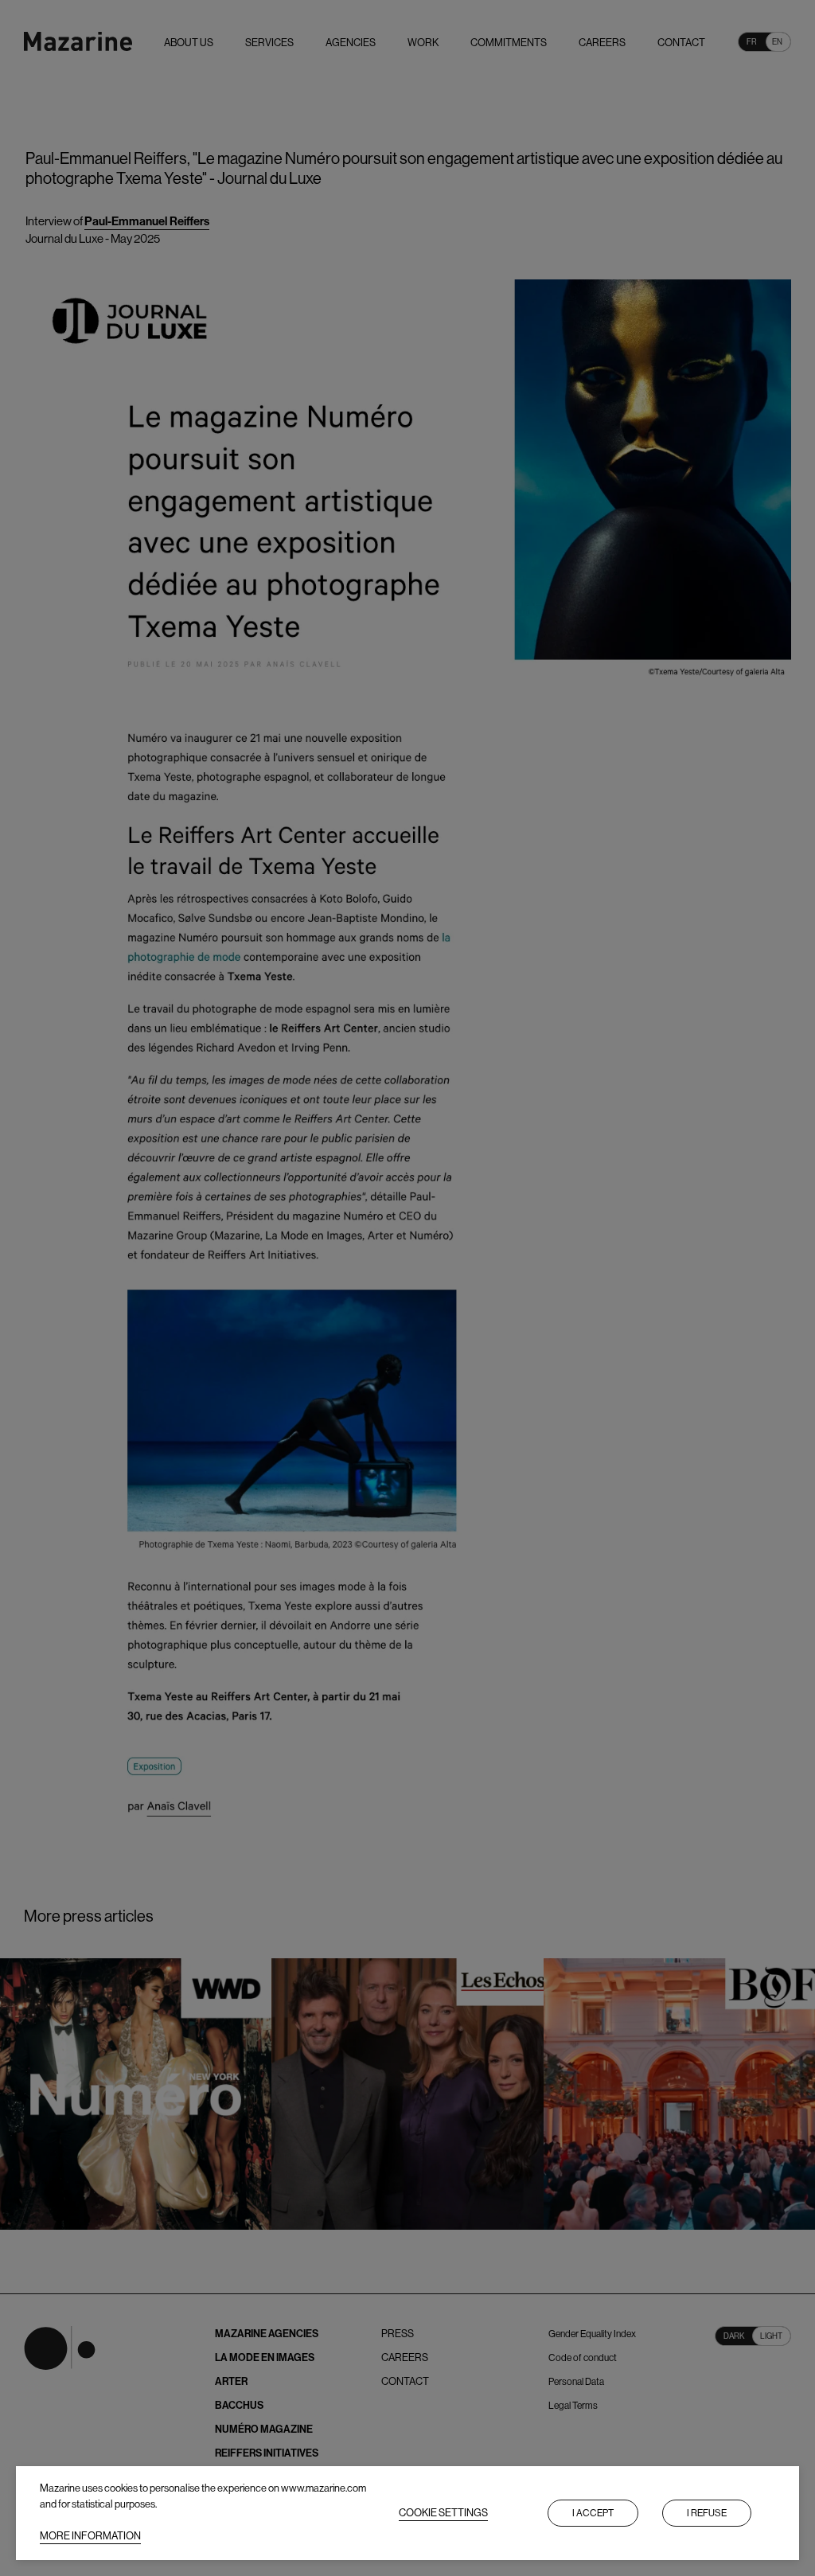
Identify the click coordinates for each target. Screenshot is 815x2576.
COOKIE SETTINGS (443, 2513)
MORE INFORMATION (90, 2536)
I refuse (707, 2513)
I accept (593, 2513)
